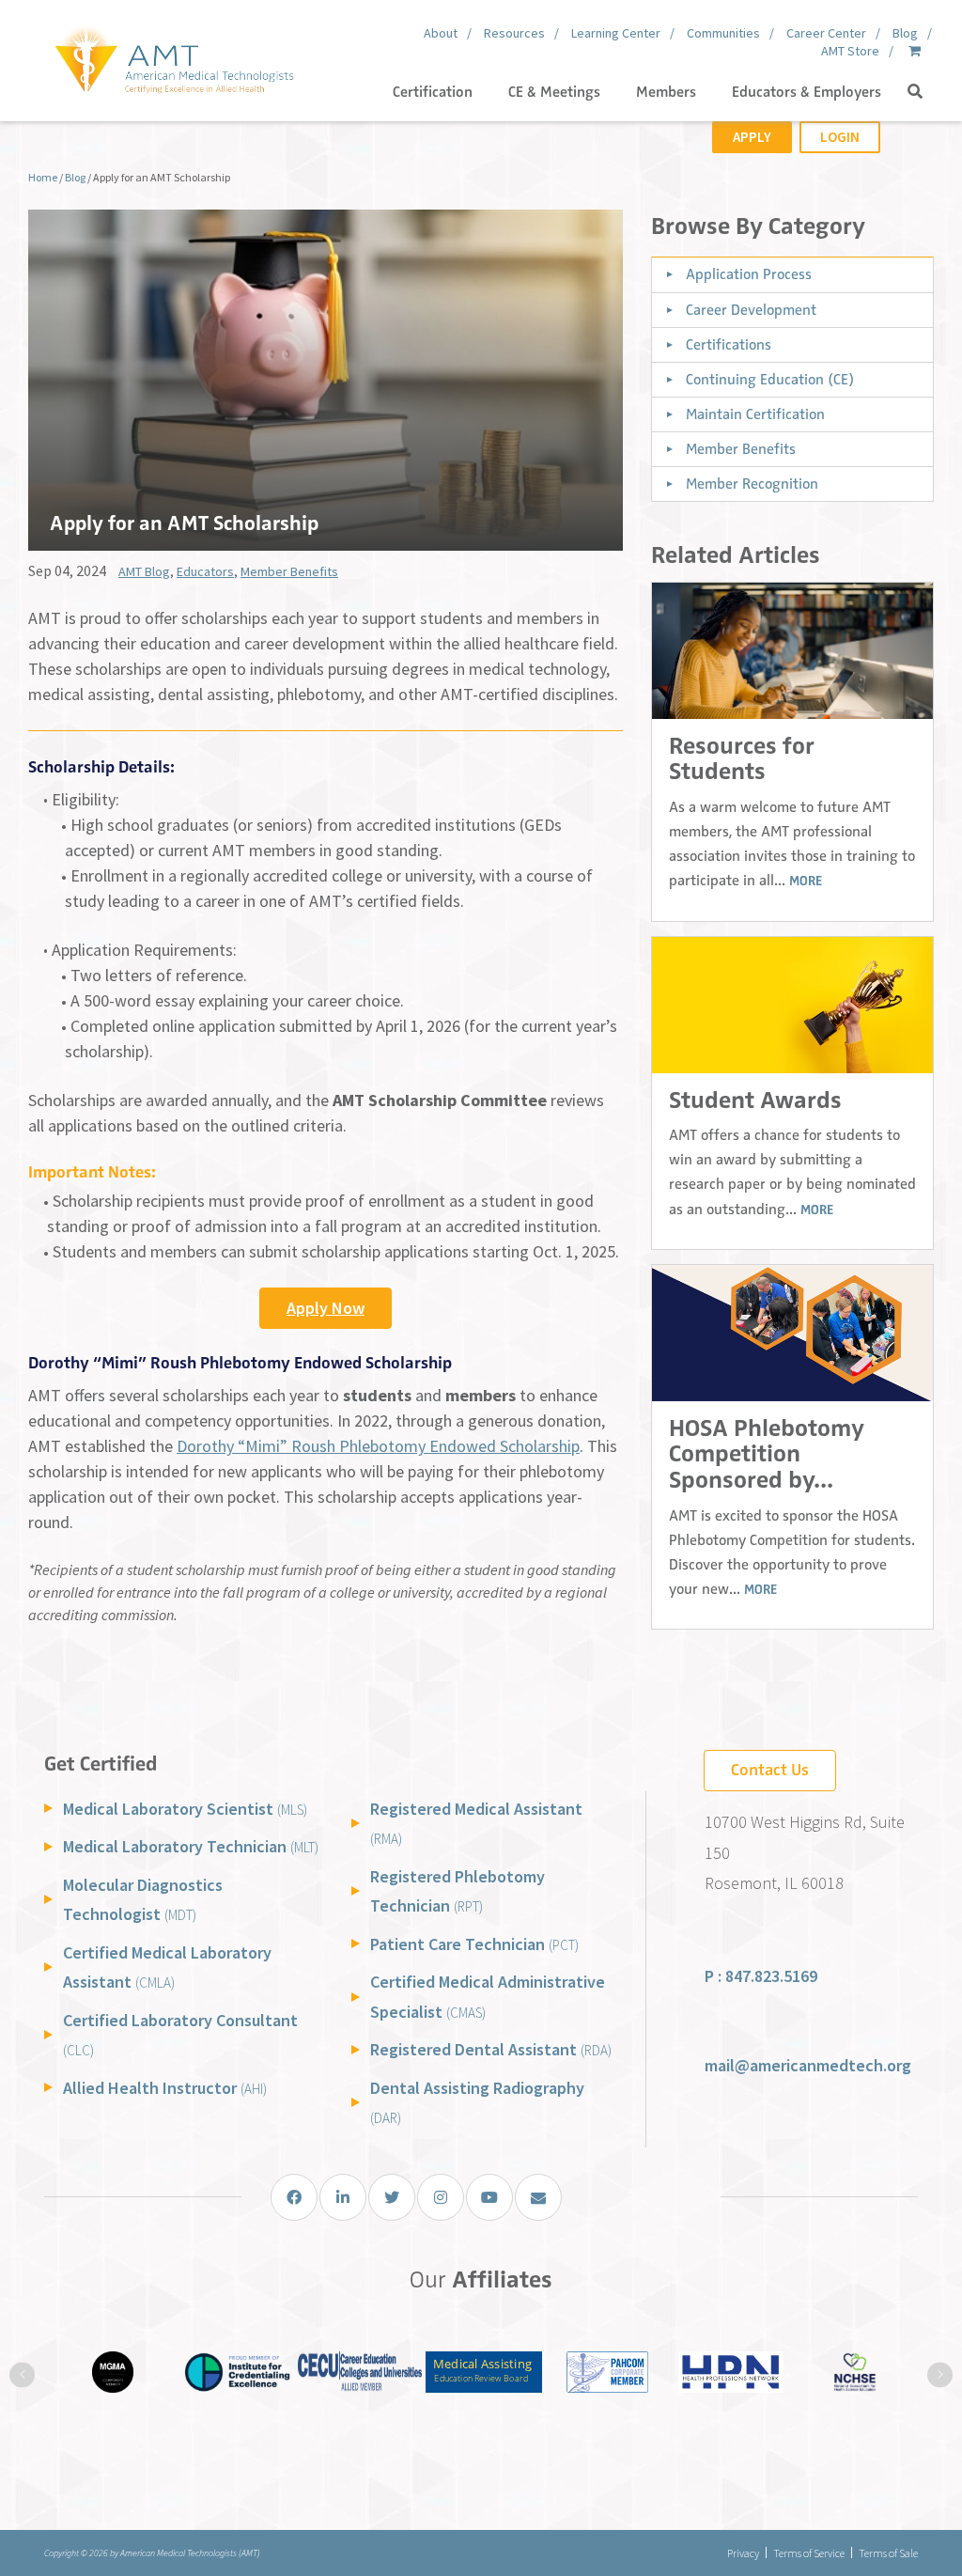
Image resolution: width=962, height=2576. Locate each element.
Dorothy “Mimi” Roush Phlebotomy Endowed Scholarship (378, 1446)
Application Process (749, 274)
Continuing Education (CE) (770, 380)
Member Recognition (752, 484)
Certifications (729, 345)
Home (43, 177)
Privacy (743, 2553)
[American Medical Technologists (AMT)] (173, 56)
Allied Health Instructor (165, 2088)
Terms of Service (809, 2553)
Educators (205, 571)
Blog (75, 177)
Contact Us (770, 1770)
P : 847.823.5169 (761, 1976)
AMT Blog (144, 571)
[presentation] (22, 2374)
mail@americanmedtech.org (808, 2065)
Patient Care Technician (474, 1944)
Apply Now (326, 1308)
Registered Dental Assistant (491, 2049)
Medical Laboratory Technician (191, 1846)
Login (840, 137)
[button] (915, 92)
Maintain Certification (755, 414)
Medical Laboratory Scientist (185, 1809)
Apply (752, 137)
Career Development (751, 310)
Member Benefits (289, 571)
